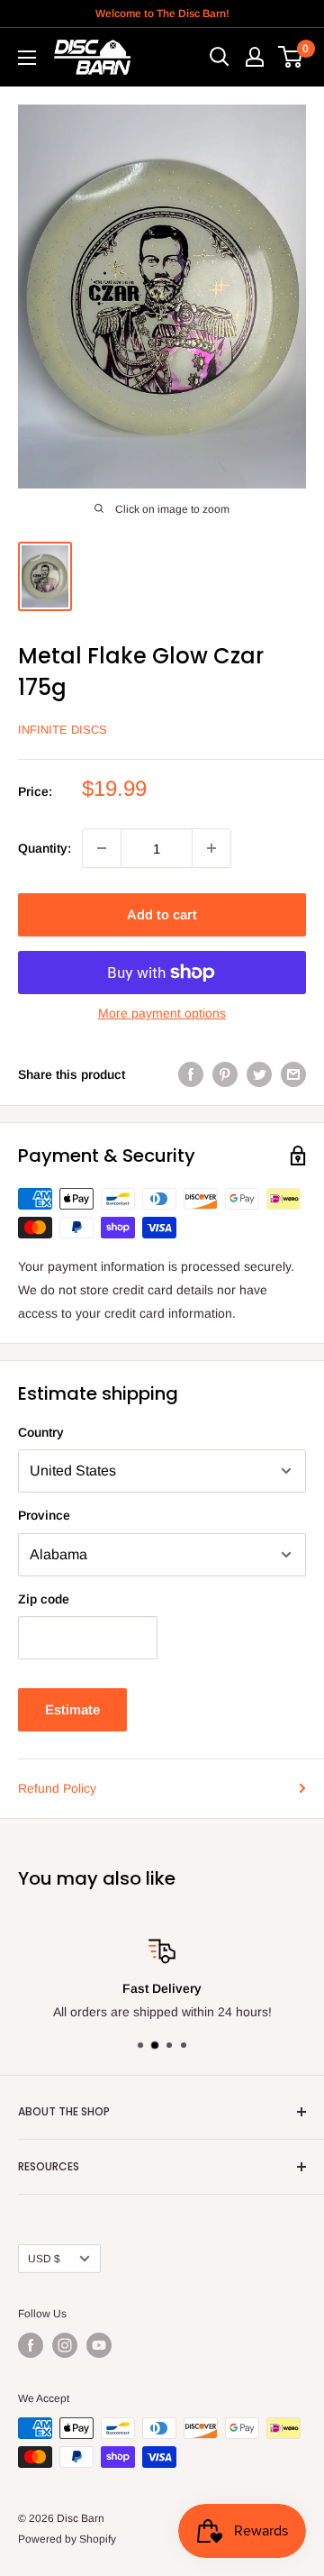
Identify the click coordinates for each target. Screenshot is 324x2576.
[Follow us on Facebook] (31, 2345)
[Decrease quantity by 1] (102, 848)
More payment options (162, 1013)
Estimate (72, 1709)
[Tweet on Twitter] (259, 1074)
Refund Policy (57, 1788)
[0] (291, 57)
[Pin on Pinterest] (225, 1074)
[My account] (255, 57)
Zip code (44, 1599)
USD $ (44, 2259)
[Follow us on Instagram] (65, 2345)
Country (41, 1432)
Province (44, 1515)
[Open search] (220, 57)
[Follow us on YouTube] (99, 2345)
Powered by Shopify (67, 2539)
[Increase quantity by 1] (211, 848)
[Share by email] (293, 1074)
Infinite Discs (63, 730)
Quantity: (45, 848)
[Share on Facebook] (191, 1074)
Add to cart (162, 914)
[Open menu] (27, 58)
